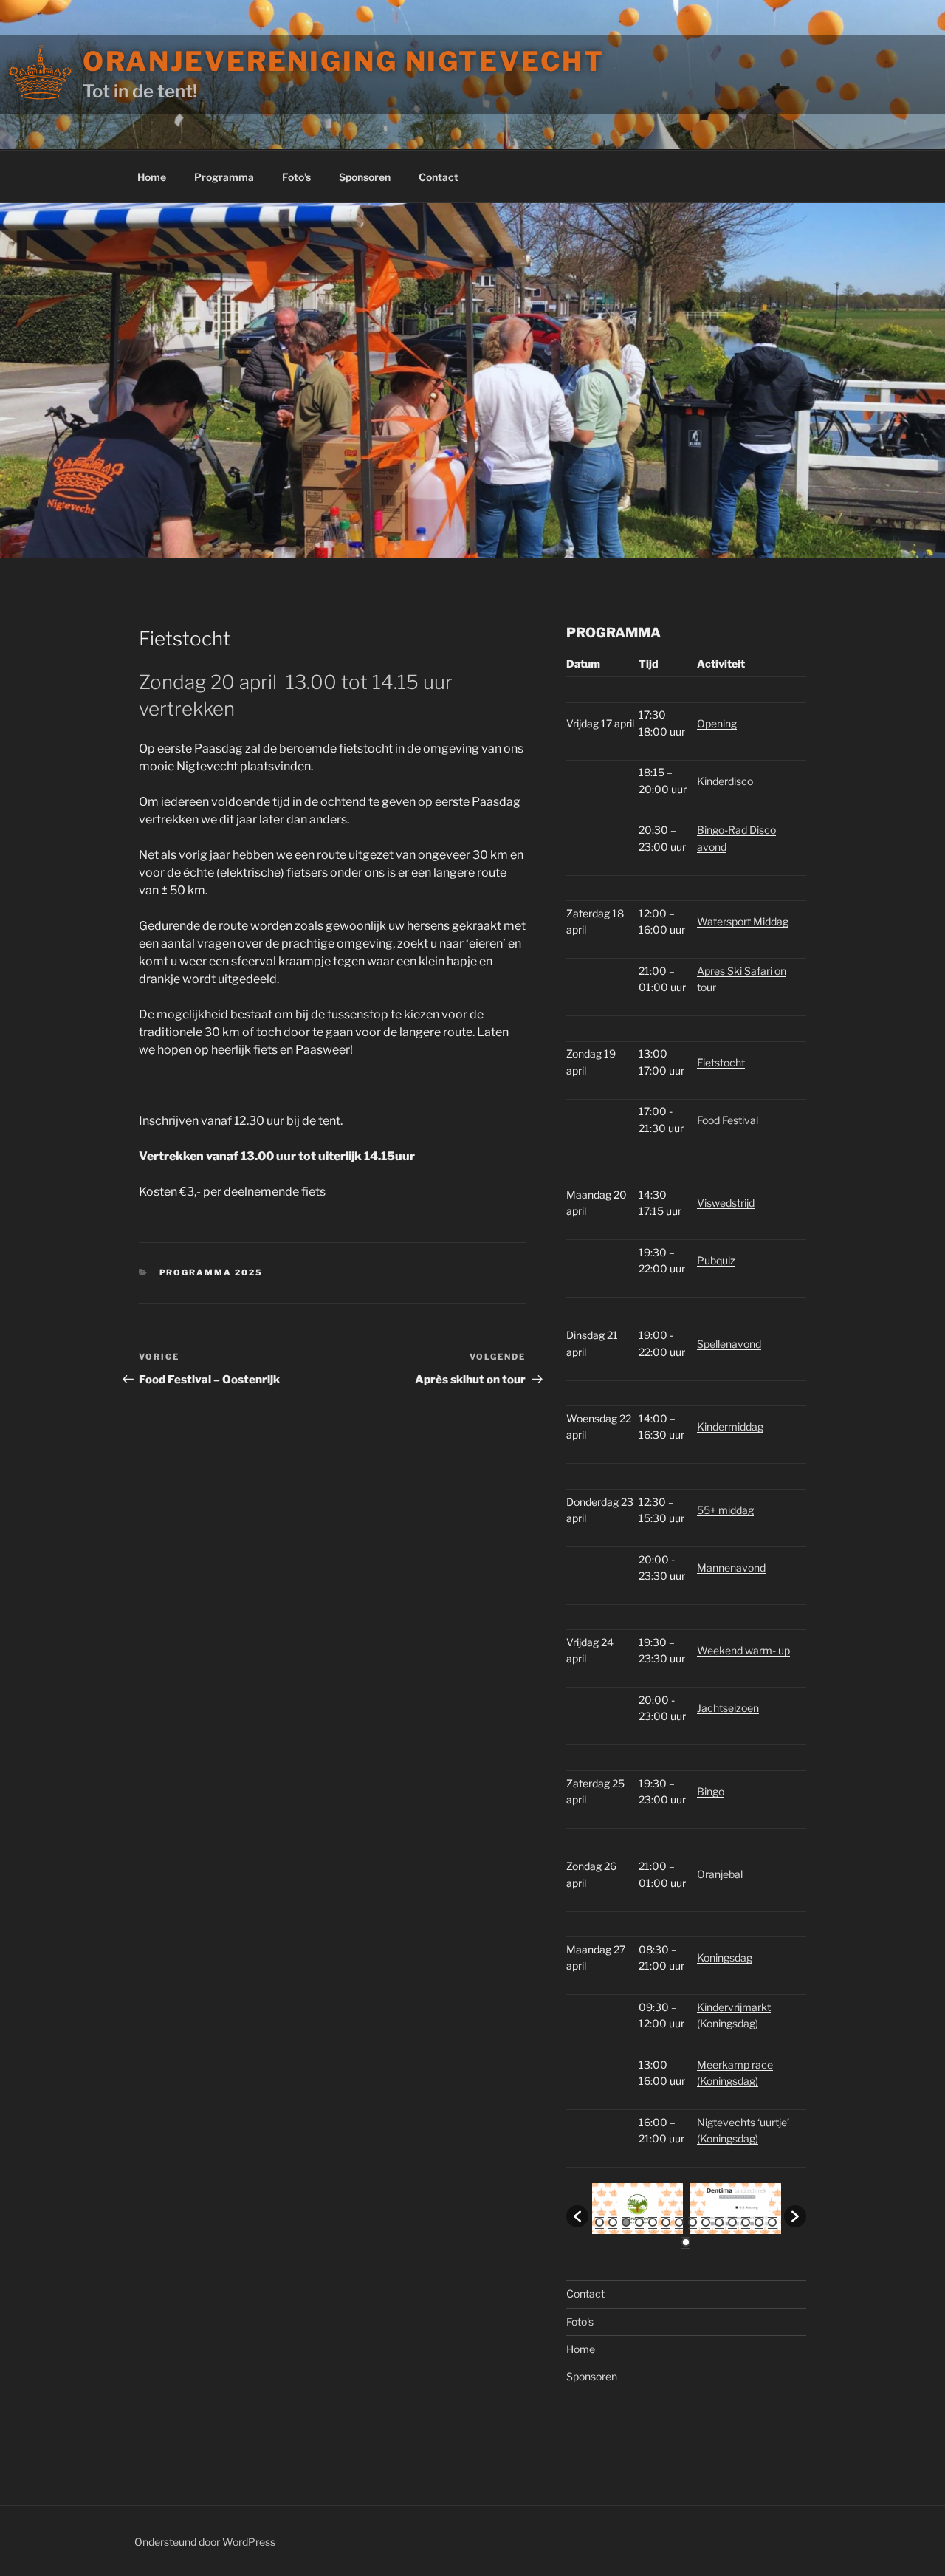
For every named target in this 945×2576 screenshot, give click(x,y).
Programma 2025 (212, 1272)
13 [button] (759, 2222)
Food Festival (728, 1120)
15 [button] (686, 2242)
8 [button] (693, 2222)
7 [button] (679, 2222)
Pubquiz (716, 1260)
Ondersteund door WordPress (205, 2542)
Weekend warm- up (743, 1650)
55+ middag (725, 1510)
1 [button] (599, 2222)
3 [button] (626, 2222)
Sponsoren (365, 177)
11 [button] (732, 2222)
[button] (577, 2216)
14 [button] (772, 2222)
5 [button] (653, 2222)
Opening (717, 723)
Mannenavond (731, 1568)
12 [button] (746, 2222)
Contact (439, 177)
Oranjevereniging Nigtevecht (344, 61)
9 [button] (706, 2222)
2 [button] (613, 2222)
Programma (224, 177)
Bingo (711, 1791)
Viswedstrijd (726, 1203)
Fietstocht (721, 1062)
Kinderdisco (725, 781)
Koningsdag (725, 1957)
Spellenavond (729, 1344)
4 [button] (639, 2222)
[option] (638, 2209)
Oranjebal (720, 1874)
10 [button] (719, 2222)
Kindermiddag (730, 1426)
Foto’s (296, 177)
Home (152, 177)
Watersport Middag (743, 921)
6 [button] (666, 2222)
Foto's (580, 2322)
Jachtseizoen (728, 1708)
